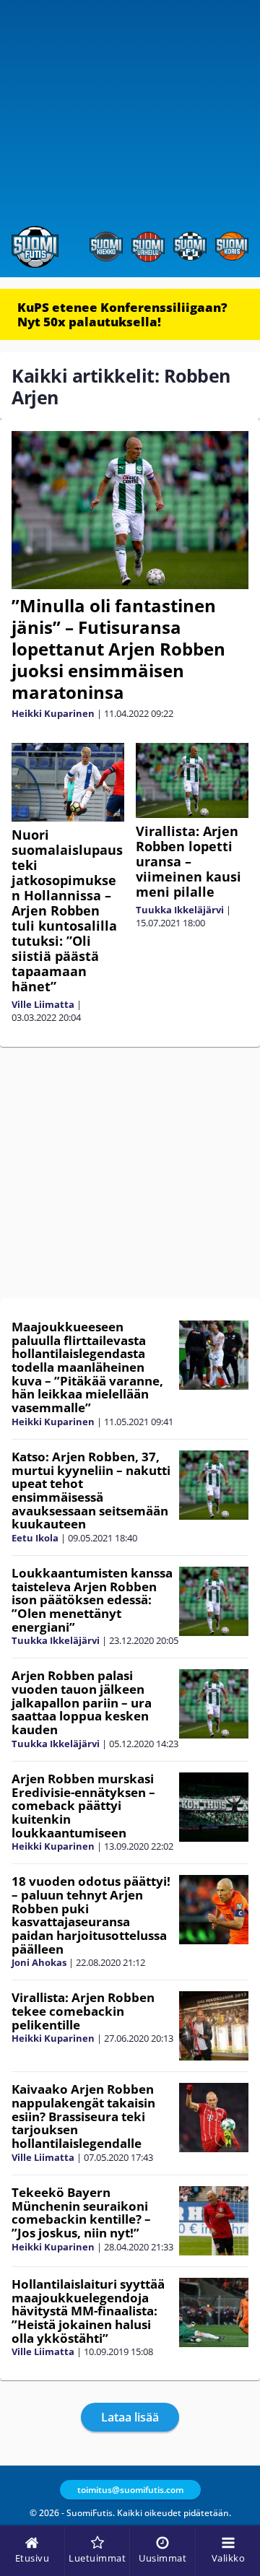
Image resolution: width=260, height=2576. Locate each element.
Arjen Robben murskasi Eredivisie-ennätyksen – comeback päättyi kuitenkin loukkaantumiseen (83, 1806)
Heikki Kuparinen (53, 713)
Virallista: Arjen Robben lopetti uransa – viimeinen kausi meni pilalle (188, 861)
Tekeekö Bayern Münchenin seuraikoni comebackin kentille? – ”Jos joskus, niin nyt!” (81, 2212)
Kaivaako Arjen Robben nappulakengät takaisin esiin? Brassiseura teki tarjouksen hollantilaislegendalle (83, 2116)
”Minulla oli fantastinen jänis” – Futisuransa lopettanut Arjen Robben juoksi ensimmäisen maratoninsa (118, 649)
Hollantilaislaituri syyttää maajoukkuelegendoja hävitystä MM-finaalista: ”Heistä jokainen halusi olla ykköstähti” (88, 2311)
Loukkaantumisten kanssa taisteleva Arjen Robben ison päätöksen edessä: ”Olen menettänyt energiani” (92, 1600)
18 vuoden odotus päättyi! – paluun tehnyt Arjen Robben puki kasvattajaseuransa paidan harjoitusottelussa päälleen (91, 1915)
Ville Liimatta (43, 1004)
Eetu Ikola (35, 1538)
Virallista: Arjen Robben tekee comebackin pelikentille (83, 2011)
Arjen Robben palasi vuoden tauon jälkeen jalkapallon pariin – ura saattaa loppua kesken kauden (82, 1702)
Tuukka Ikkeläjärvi (180, 910)
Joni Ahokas (39, 1962)
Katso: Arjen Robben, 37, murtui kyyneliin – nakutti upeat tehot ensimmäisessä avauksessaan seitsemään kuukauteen (91, 1490)
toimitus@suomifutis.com (130, 2490)
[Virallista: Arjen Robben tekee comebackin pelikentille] (214, 2026)
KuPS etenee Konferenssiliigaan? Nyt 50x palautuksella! (122, 314)
